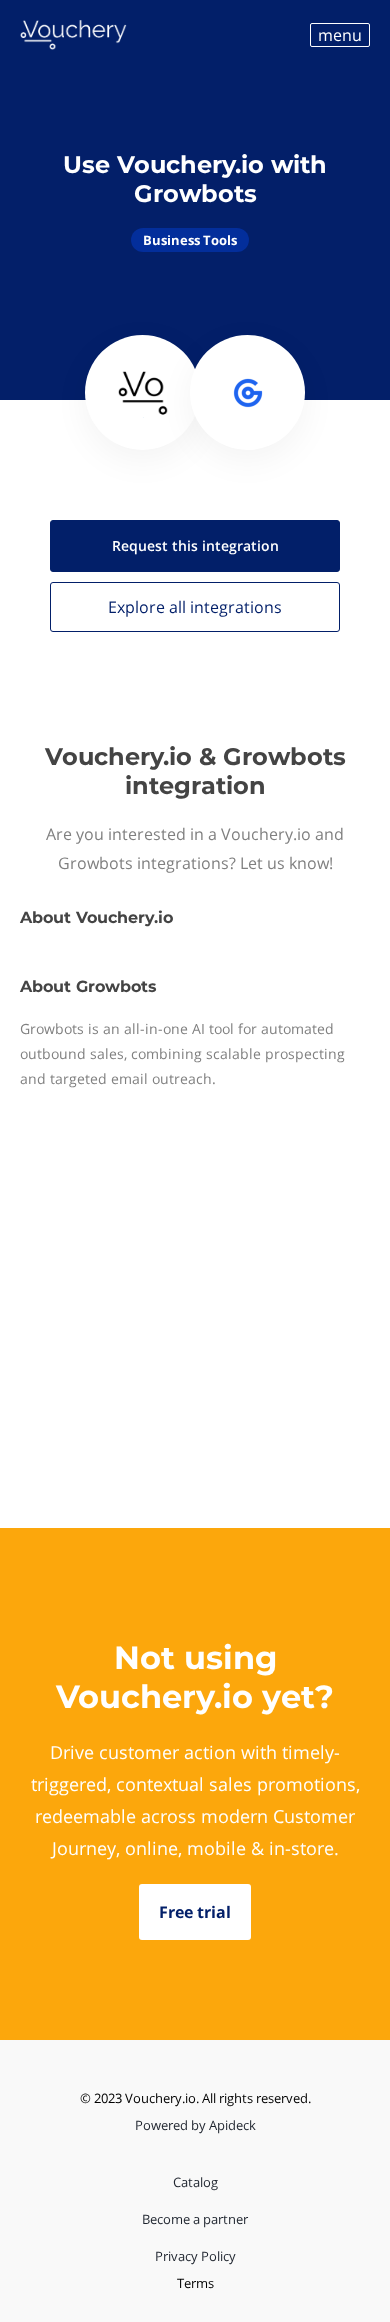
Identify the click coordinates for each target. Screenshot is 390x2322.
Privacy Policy (195, 2256)
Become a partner (195, 2219)
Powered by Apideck (195, 2125)
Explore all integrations (195, 607)
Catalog (195, 2182)
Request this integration (195, 545)
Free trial (195, 1912)
